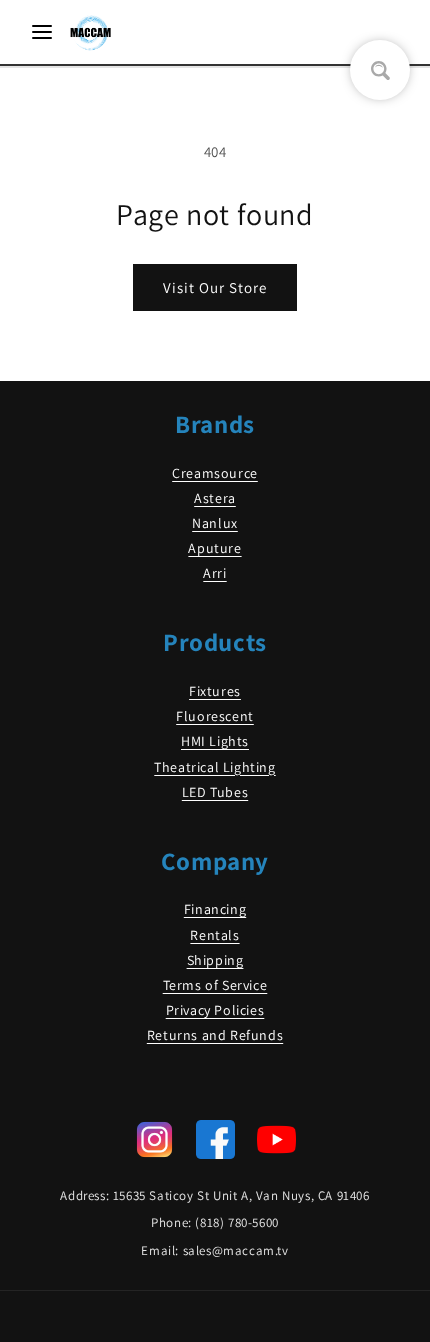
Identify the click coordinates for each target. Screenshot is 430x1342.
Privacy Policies (215, 1010)
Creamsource (215, 473)
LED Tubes (215, 792)
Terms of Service (215, 985)
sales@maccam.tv (236, 1250)
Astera (215, 498)
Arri (214, 573)
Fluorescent (215, 716)
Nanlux (215, 523)
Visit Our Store (215, 287)
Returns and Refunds (215, 1035)
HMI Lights (215, 741)
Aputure (214, 548)
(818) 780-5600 (236, 1222)
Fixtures (215, 691)
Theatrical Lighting (214, 767)
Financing (215, 909)
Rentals (214, 935)
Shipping (215, 960)
